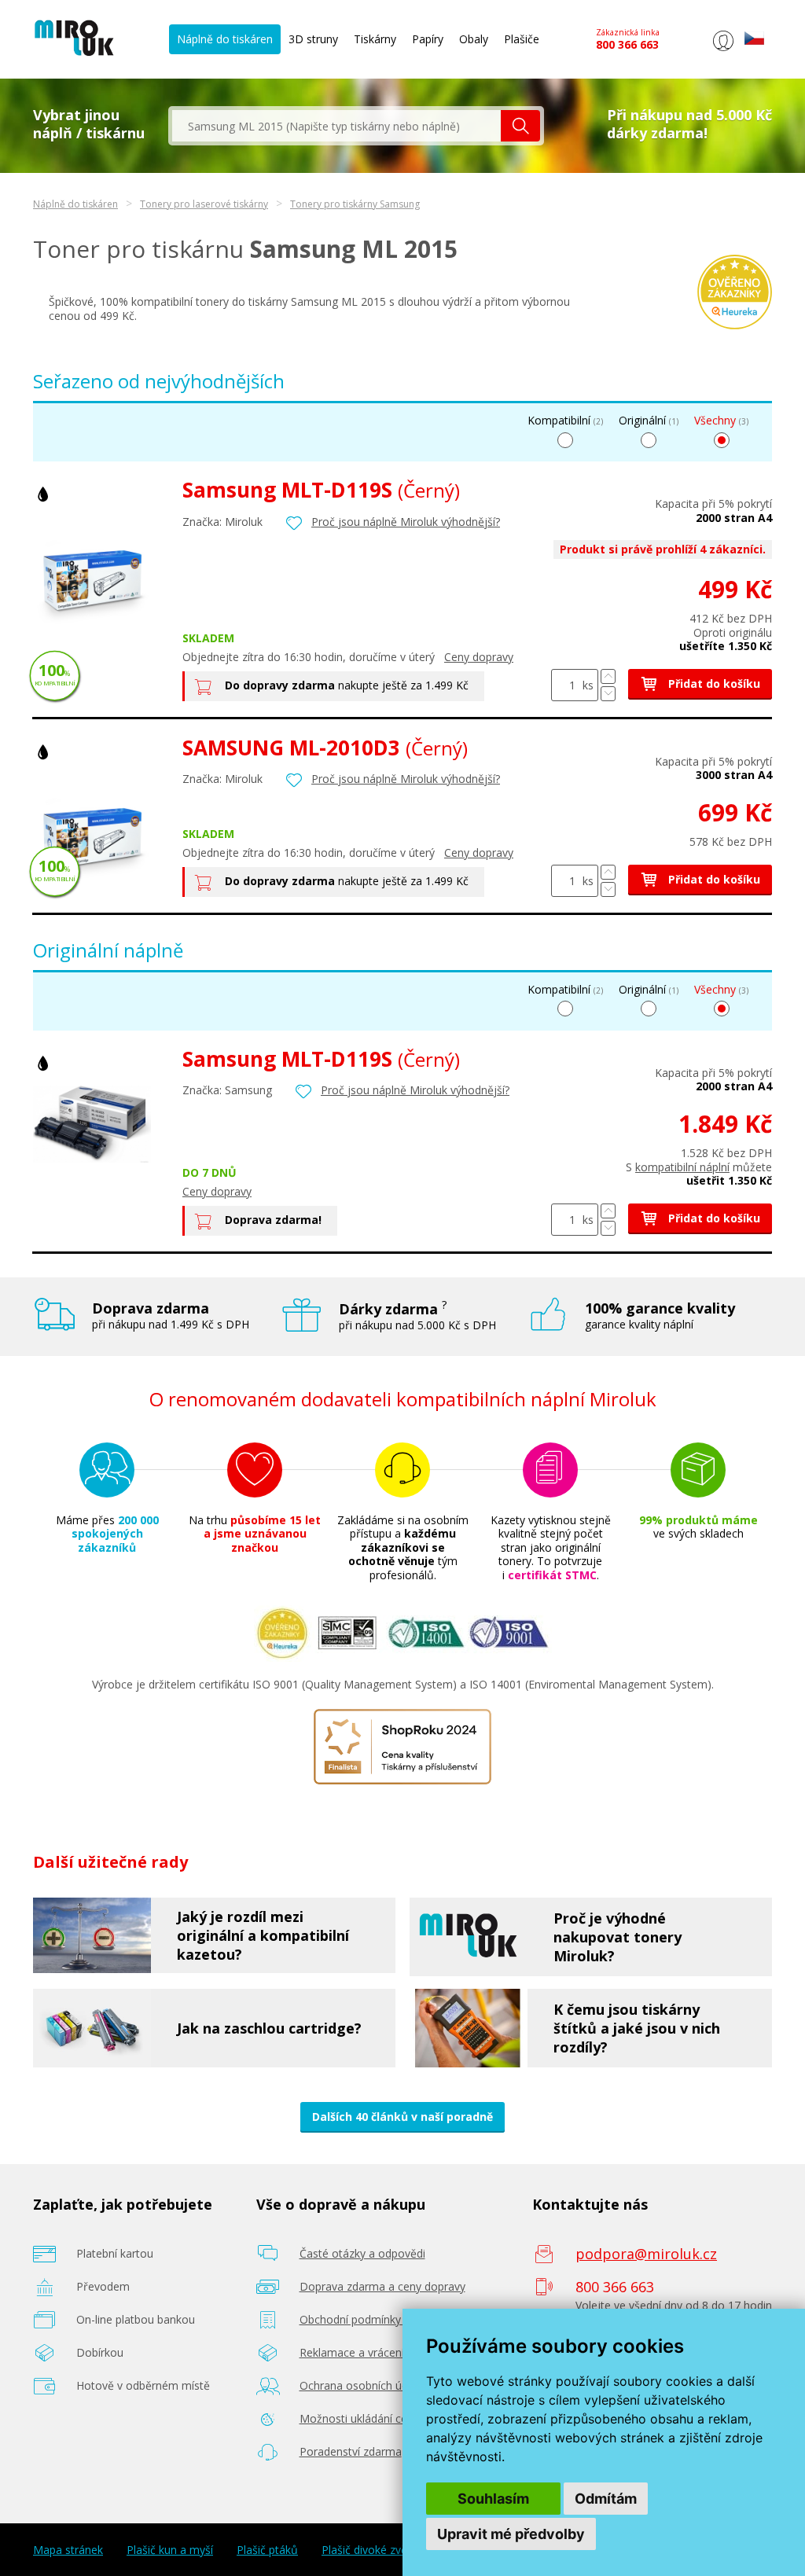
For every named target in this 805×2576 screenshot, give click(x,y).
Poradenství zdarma (351, 2451)
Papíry (428, 39)
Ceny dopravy (479, 657)
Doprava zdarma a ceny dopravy (382, 2286)
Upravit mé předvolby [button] (511, 2534)
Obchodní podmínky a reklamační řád (394, 2319)
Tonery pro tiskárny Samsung (355, 204)
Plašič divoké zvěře (370, 2550)
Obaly (474, 39)
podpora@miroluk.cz (646, 2254)
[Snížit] (608, 694)
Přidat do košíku (713, 684)
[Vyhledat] (520, 126)
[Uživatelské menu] (723, 51)
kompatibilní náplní (682, 1167)
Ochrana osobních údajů (362, 2385)
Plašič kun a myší (170, 2550)
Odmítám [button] (606, 2499)
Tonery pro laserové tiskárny (204, 204)
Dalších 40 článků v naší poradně (402, 2117)
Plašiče (522, 39)
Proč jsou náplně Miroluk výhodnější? (406, 522)
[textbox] (336, 126)
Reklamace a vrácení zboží (367, 2352)
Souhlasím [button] (493, 2499)
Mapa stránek (68, 2550)
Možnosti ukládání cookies (367, 2418)
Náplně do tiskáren (225, 39)
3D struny (313, 39)
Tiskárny (375, 39)
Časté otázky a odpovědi (362, 2253)
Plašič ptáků (267, 2550)
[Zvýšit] (608, 676)
